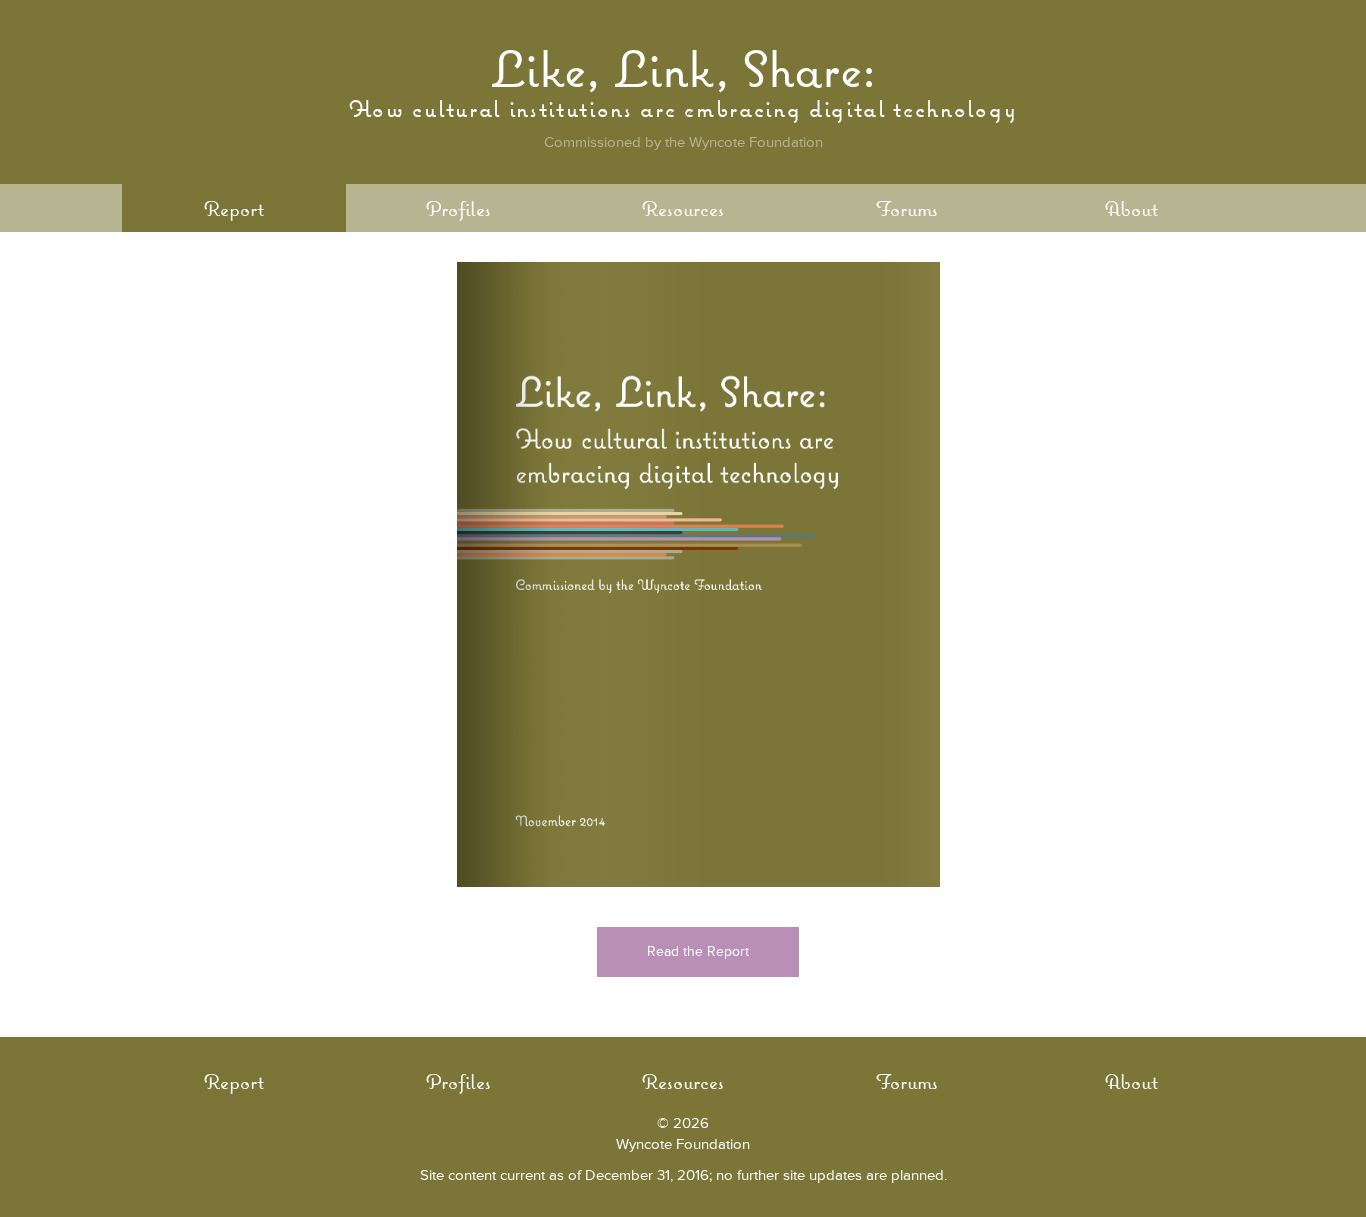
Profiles (458, 208)
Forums (907, 208)
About (1131, 208)
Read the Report (698, 951)
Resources (683, 208)
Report (234, 208)
